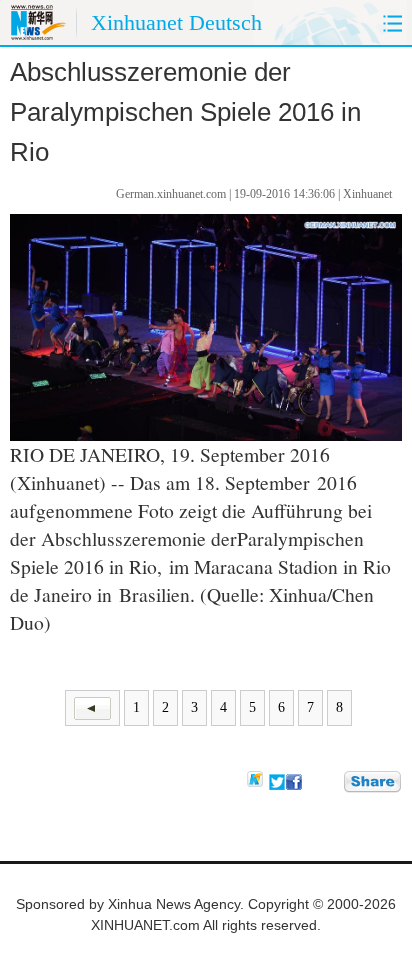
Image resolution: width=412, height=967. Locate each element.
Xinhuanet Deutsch (176, 22)
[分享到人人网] (330, 780)
